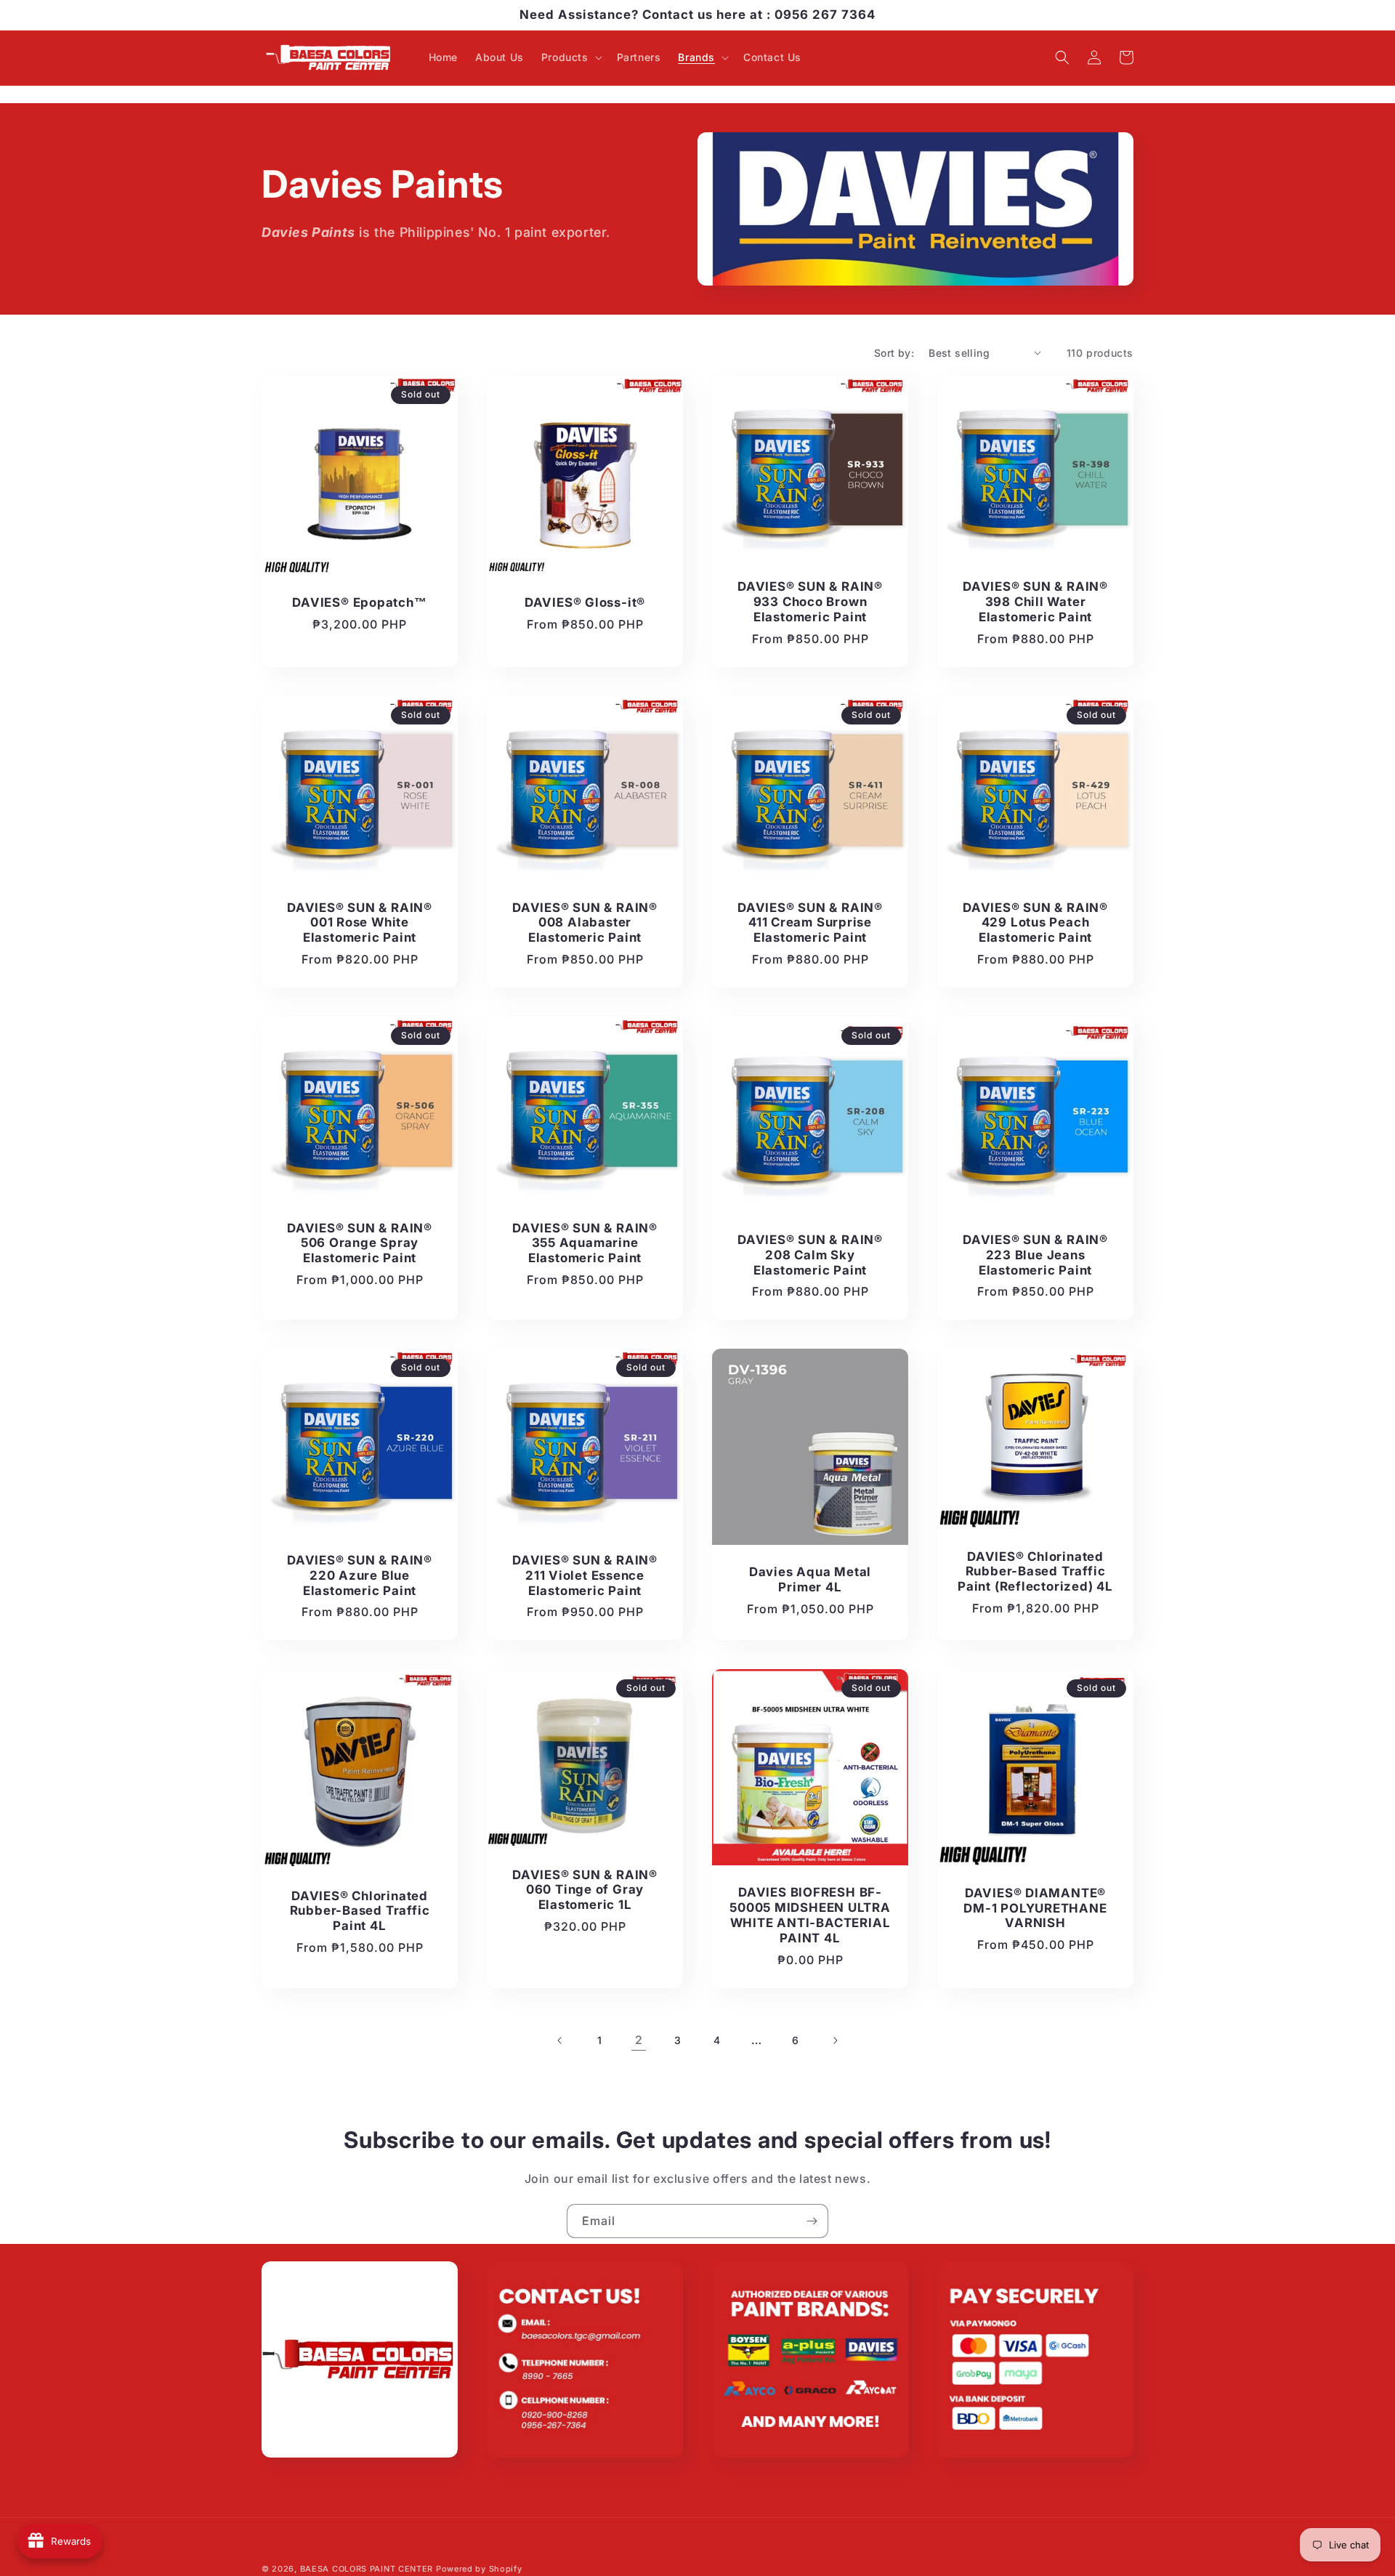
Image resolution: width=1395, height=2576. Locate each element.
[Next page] (835, 2040)
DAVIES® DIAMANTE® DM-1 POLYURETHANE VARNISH (1035, 1908)
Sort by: (894, 353)
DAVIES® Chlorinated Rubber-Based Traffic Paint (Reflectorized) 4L (1035, 1572)
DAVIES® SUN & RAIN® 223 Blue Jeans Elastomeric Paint (1035, 1255)
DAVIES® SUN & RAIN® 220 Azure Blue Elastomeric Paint (360, 1575)
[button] (570, 57)
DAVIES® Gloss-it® (585, 602)
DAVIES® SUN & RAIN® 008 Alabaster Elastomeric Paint (585, 923)
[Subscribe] (812, 2221)
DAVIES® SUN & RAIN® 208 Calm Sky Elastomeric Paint (810, 1255)
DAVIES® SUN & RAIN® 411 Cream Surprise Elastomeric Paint (810, 923)
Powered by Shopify (479, 2569)
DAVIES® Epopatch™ (359, 602)
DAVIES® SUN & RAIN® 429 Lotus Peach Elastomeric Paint (1035, 923)
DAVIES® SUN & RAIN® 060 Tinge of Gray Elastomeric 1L (585, 1890)
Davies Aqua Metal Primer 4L (810, 1579)
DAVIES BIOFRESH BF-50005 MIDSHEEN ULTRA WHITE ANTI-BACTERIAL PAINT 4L (810, 1915)
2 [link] (639, 2040)
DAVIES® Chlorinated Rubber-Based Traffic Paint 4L (360, 1911)
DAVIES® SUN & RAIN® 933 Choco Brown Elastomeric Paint (810, 602)
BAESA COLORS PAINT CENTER (367, 2569)
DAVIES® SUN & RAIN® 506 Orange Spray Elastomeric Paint (360, 1243)
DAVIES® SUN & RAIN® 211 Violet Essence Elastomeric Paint (585, 1575)
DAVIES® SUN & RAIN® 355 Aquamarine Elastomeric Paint (585, 1243)
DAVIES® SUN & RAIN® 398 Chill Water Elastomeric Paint (1035, 602)
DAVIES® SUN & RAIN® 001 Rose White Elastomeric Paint (360, 923)
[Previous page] (560, 2040)
